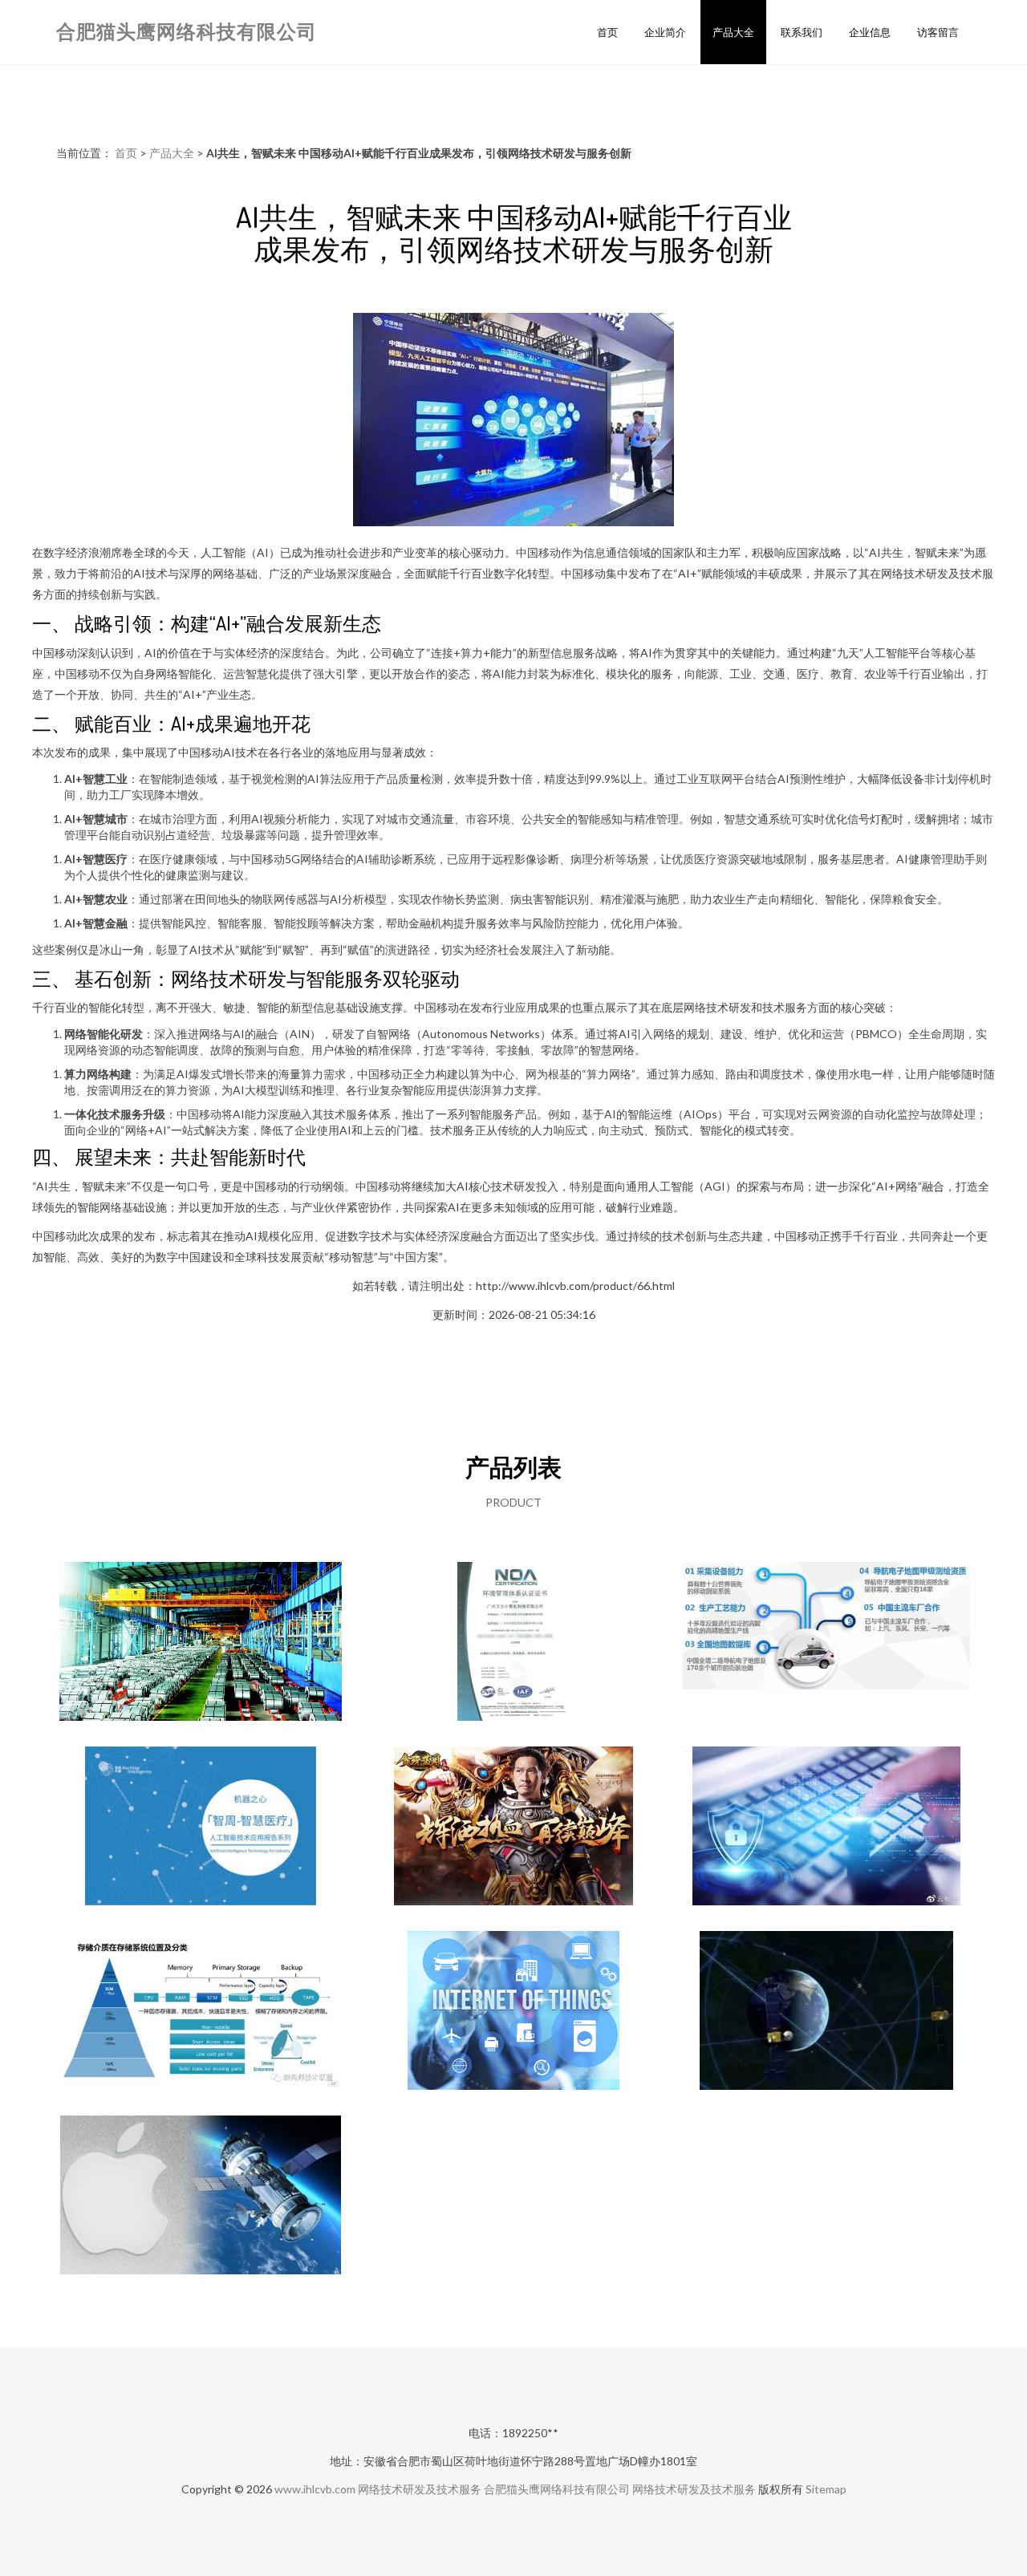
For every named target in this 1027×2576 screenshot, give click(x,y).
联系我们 (802, 32)
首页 (607, 32)
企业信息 (870, 32)
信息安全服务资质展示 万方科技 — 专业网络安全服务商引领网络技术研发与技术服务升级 (514, 1643)
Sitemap (826, 2489)
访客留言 (938, 32)
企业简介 (665, 32)
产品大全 (733, 32)
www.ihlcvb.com (315, 2489)
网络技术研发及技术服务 (420, 2489)
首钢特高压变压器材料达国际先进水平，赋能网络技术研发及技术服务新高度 (201, 1643)
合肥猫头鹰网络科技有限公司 (187, 31)
